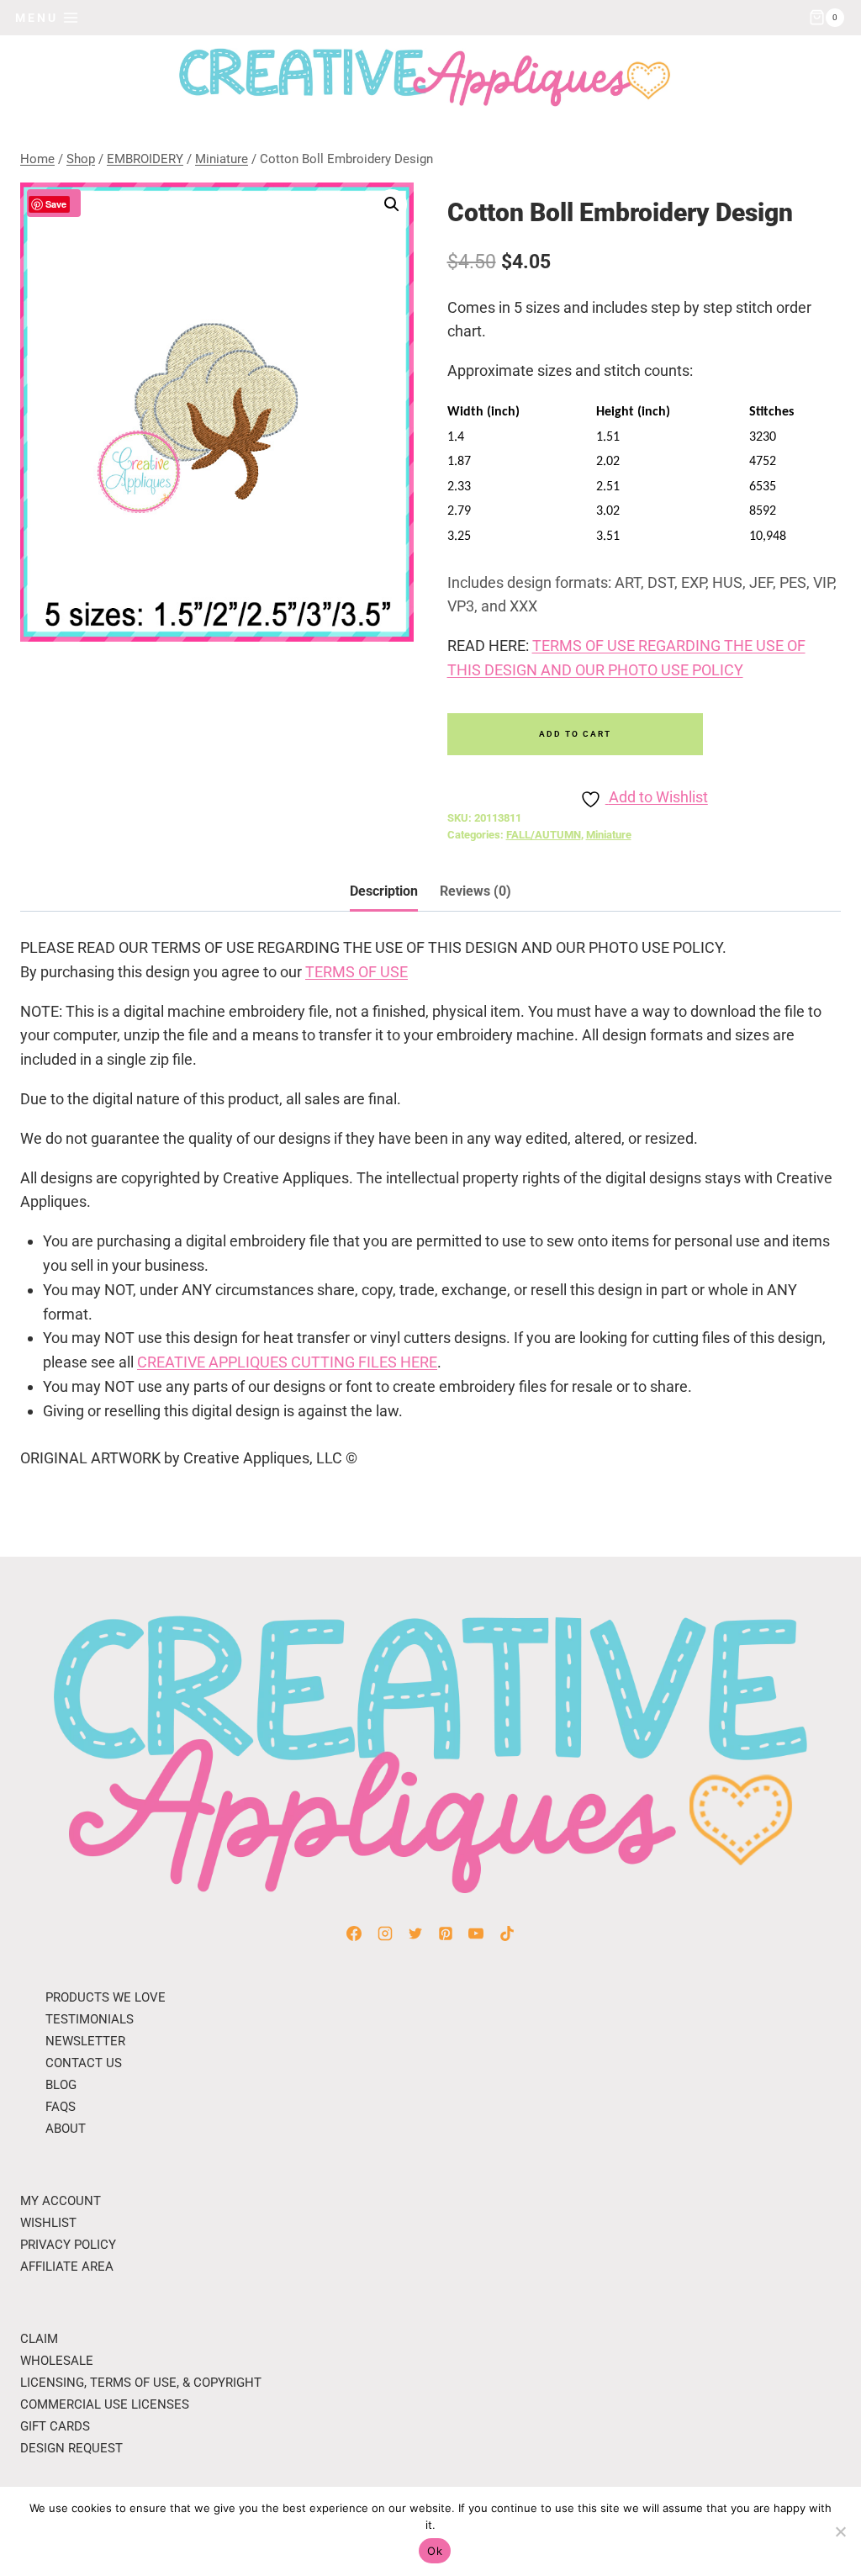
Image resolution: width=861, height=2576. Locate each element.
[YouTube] (476, 1933)
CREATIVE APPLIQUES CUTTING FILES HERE (287, 1362)
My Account (61, 2201)
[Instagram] (385, 1933)
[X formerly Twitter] (415, 1933)
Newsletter (85, 2041)
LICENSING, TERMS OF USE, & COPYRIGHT (141, 2383)
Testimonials (90, 2019)
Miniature (609, 835)
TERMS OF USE (357, 972)
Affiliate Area (67, 2267)
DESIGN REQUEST (71, 2448)
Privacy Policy (68, 2245)
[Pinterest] (446, 1933)
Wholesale (57, 2361)
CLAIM (39, 2339)
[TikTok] (507, 1933)
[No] (840, 2531)
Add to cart (575, 734)
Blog (61, 2085)
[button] (392, 204)
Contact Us (84, 2063)
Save (56, 204)
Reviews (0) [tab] (475, 891)
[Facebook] (354, 1933)
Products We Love (106, 1997)
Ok (435, 2551)
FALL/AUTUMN (544, 835)
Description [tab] (384, 891)
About (66, 2129)
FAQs (61, 2107)
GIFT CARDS (55, 2426)
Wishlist (48, 2223)
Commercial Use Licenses (105, 2404)
